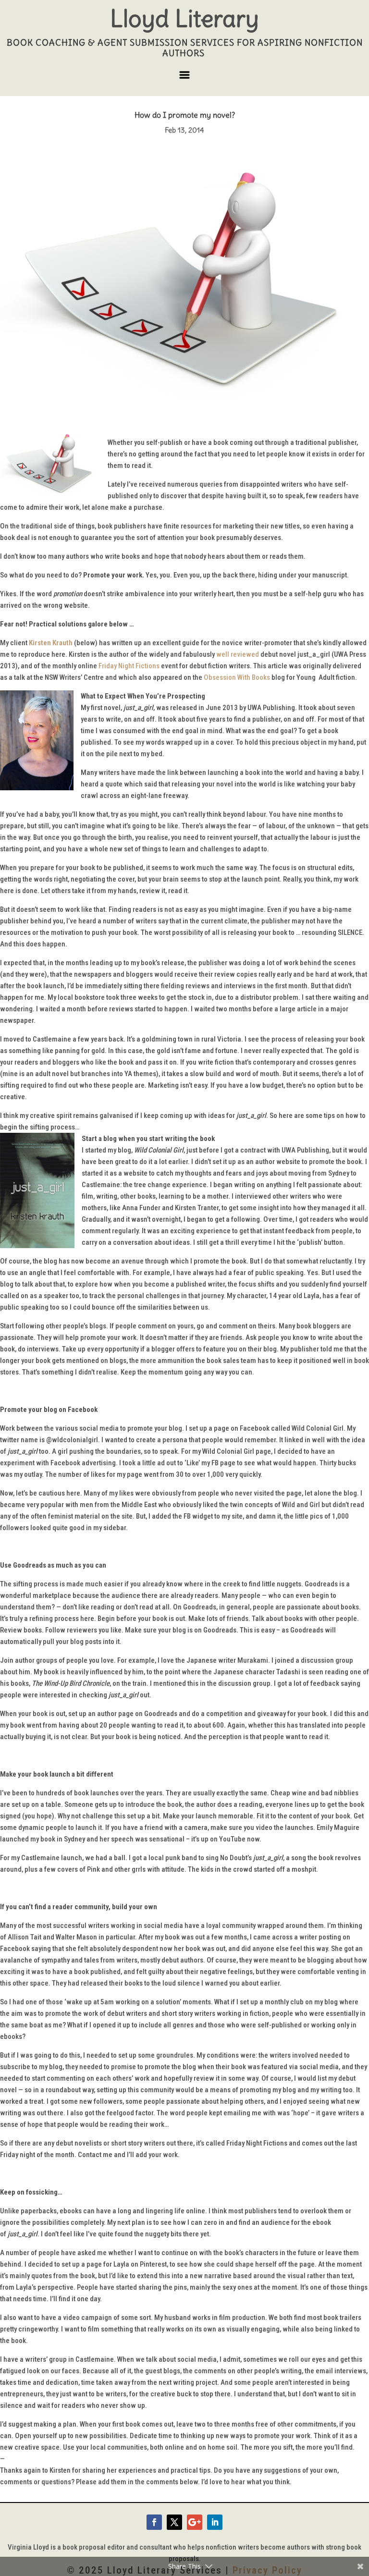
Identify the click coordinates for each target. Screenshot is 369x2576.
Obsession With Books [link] (237, 677)
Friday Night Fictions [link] (129, 666)
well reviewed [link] (238, 654)
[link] (51, 643)
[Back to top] (359, 2506)
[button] (184, 79)
